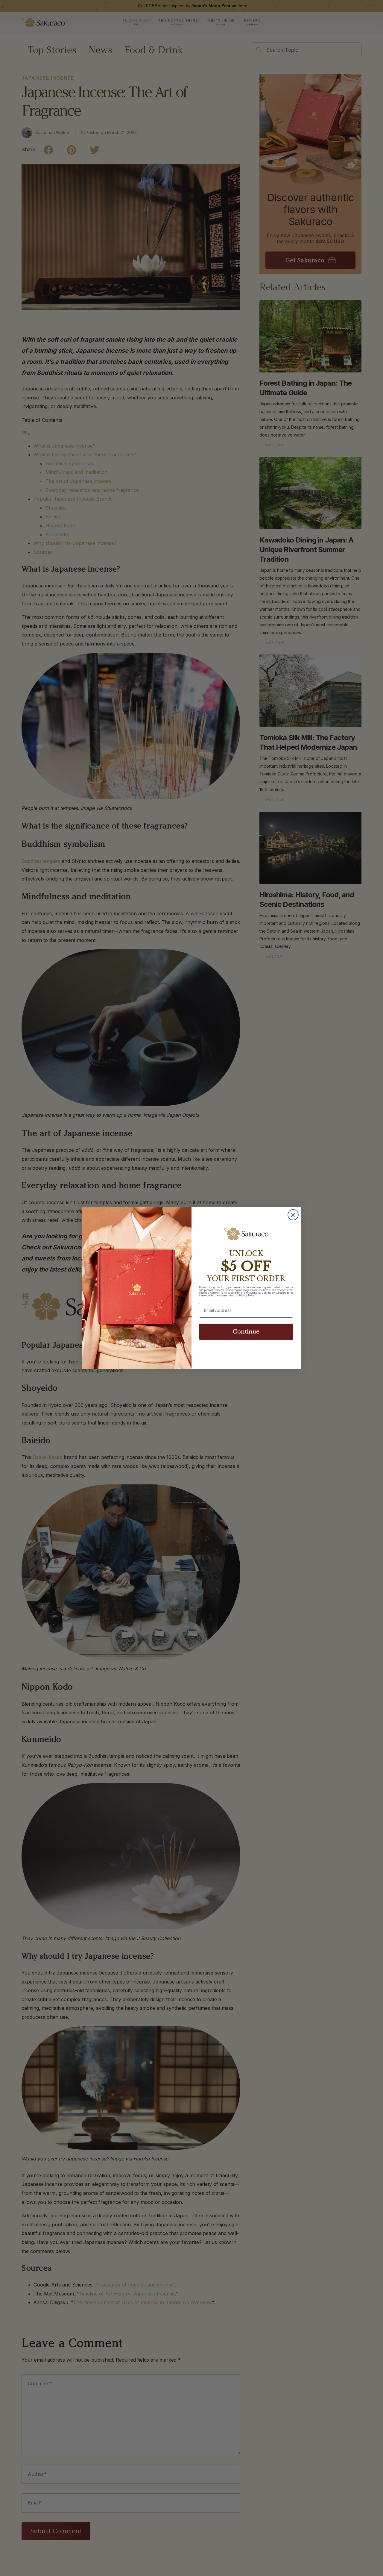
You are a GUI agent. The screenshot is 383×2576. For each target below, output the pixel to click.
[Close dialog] (293, 1215)
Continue (246, 1332)
